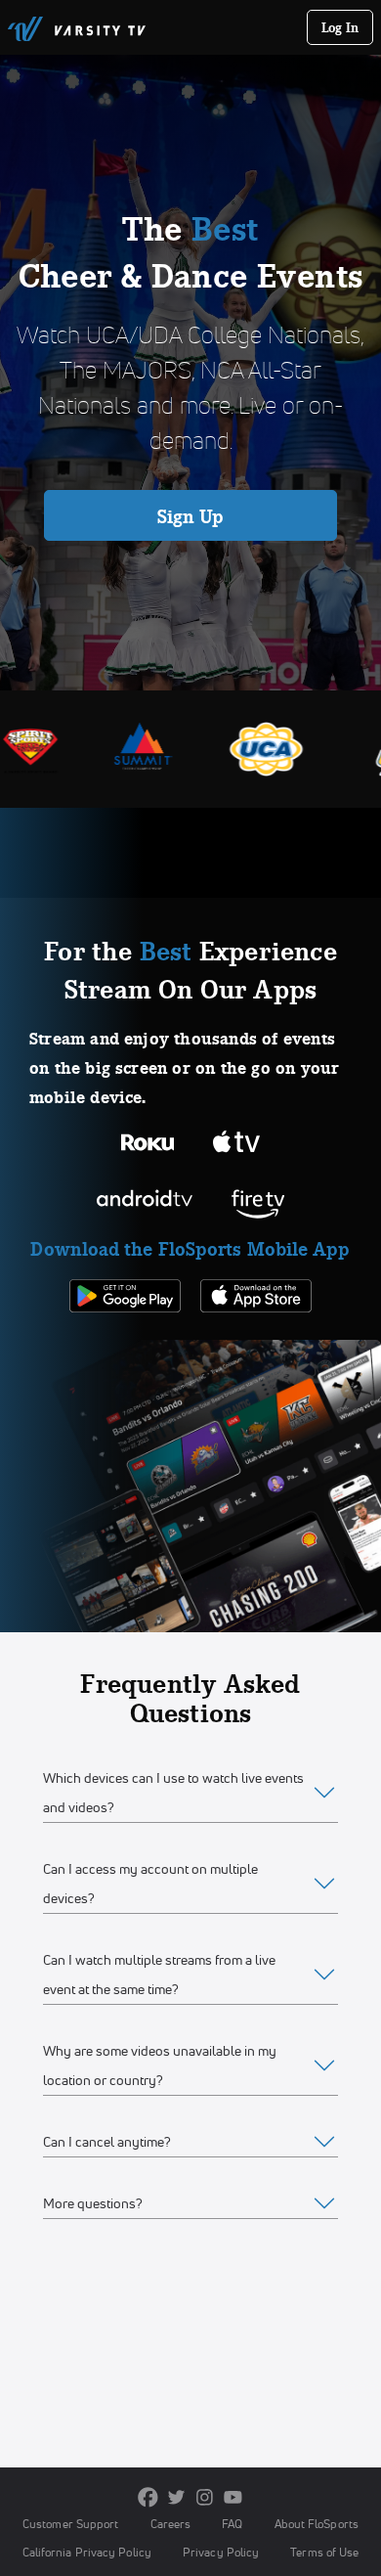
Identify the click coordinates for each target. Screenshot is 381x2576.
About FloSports (317, 2524)
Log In (340, 27)
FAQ (232, 2524)
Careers (171, 2524)
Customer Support (71, 2524)
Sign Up (191, 516)
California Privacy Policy (87, 2552)
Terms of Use (324, 2552)
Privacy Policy (221, 2552)
